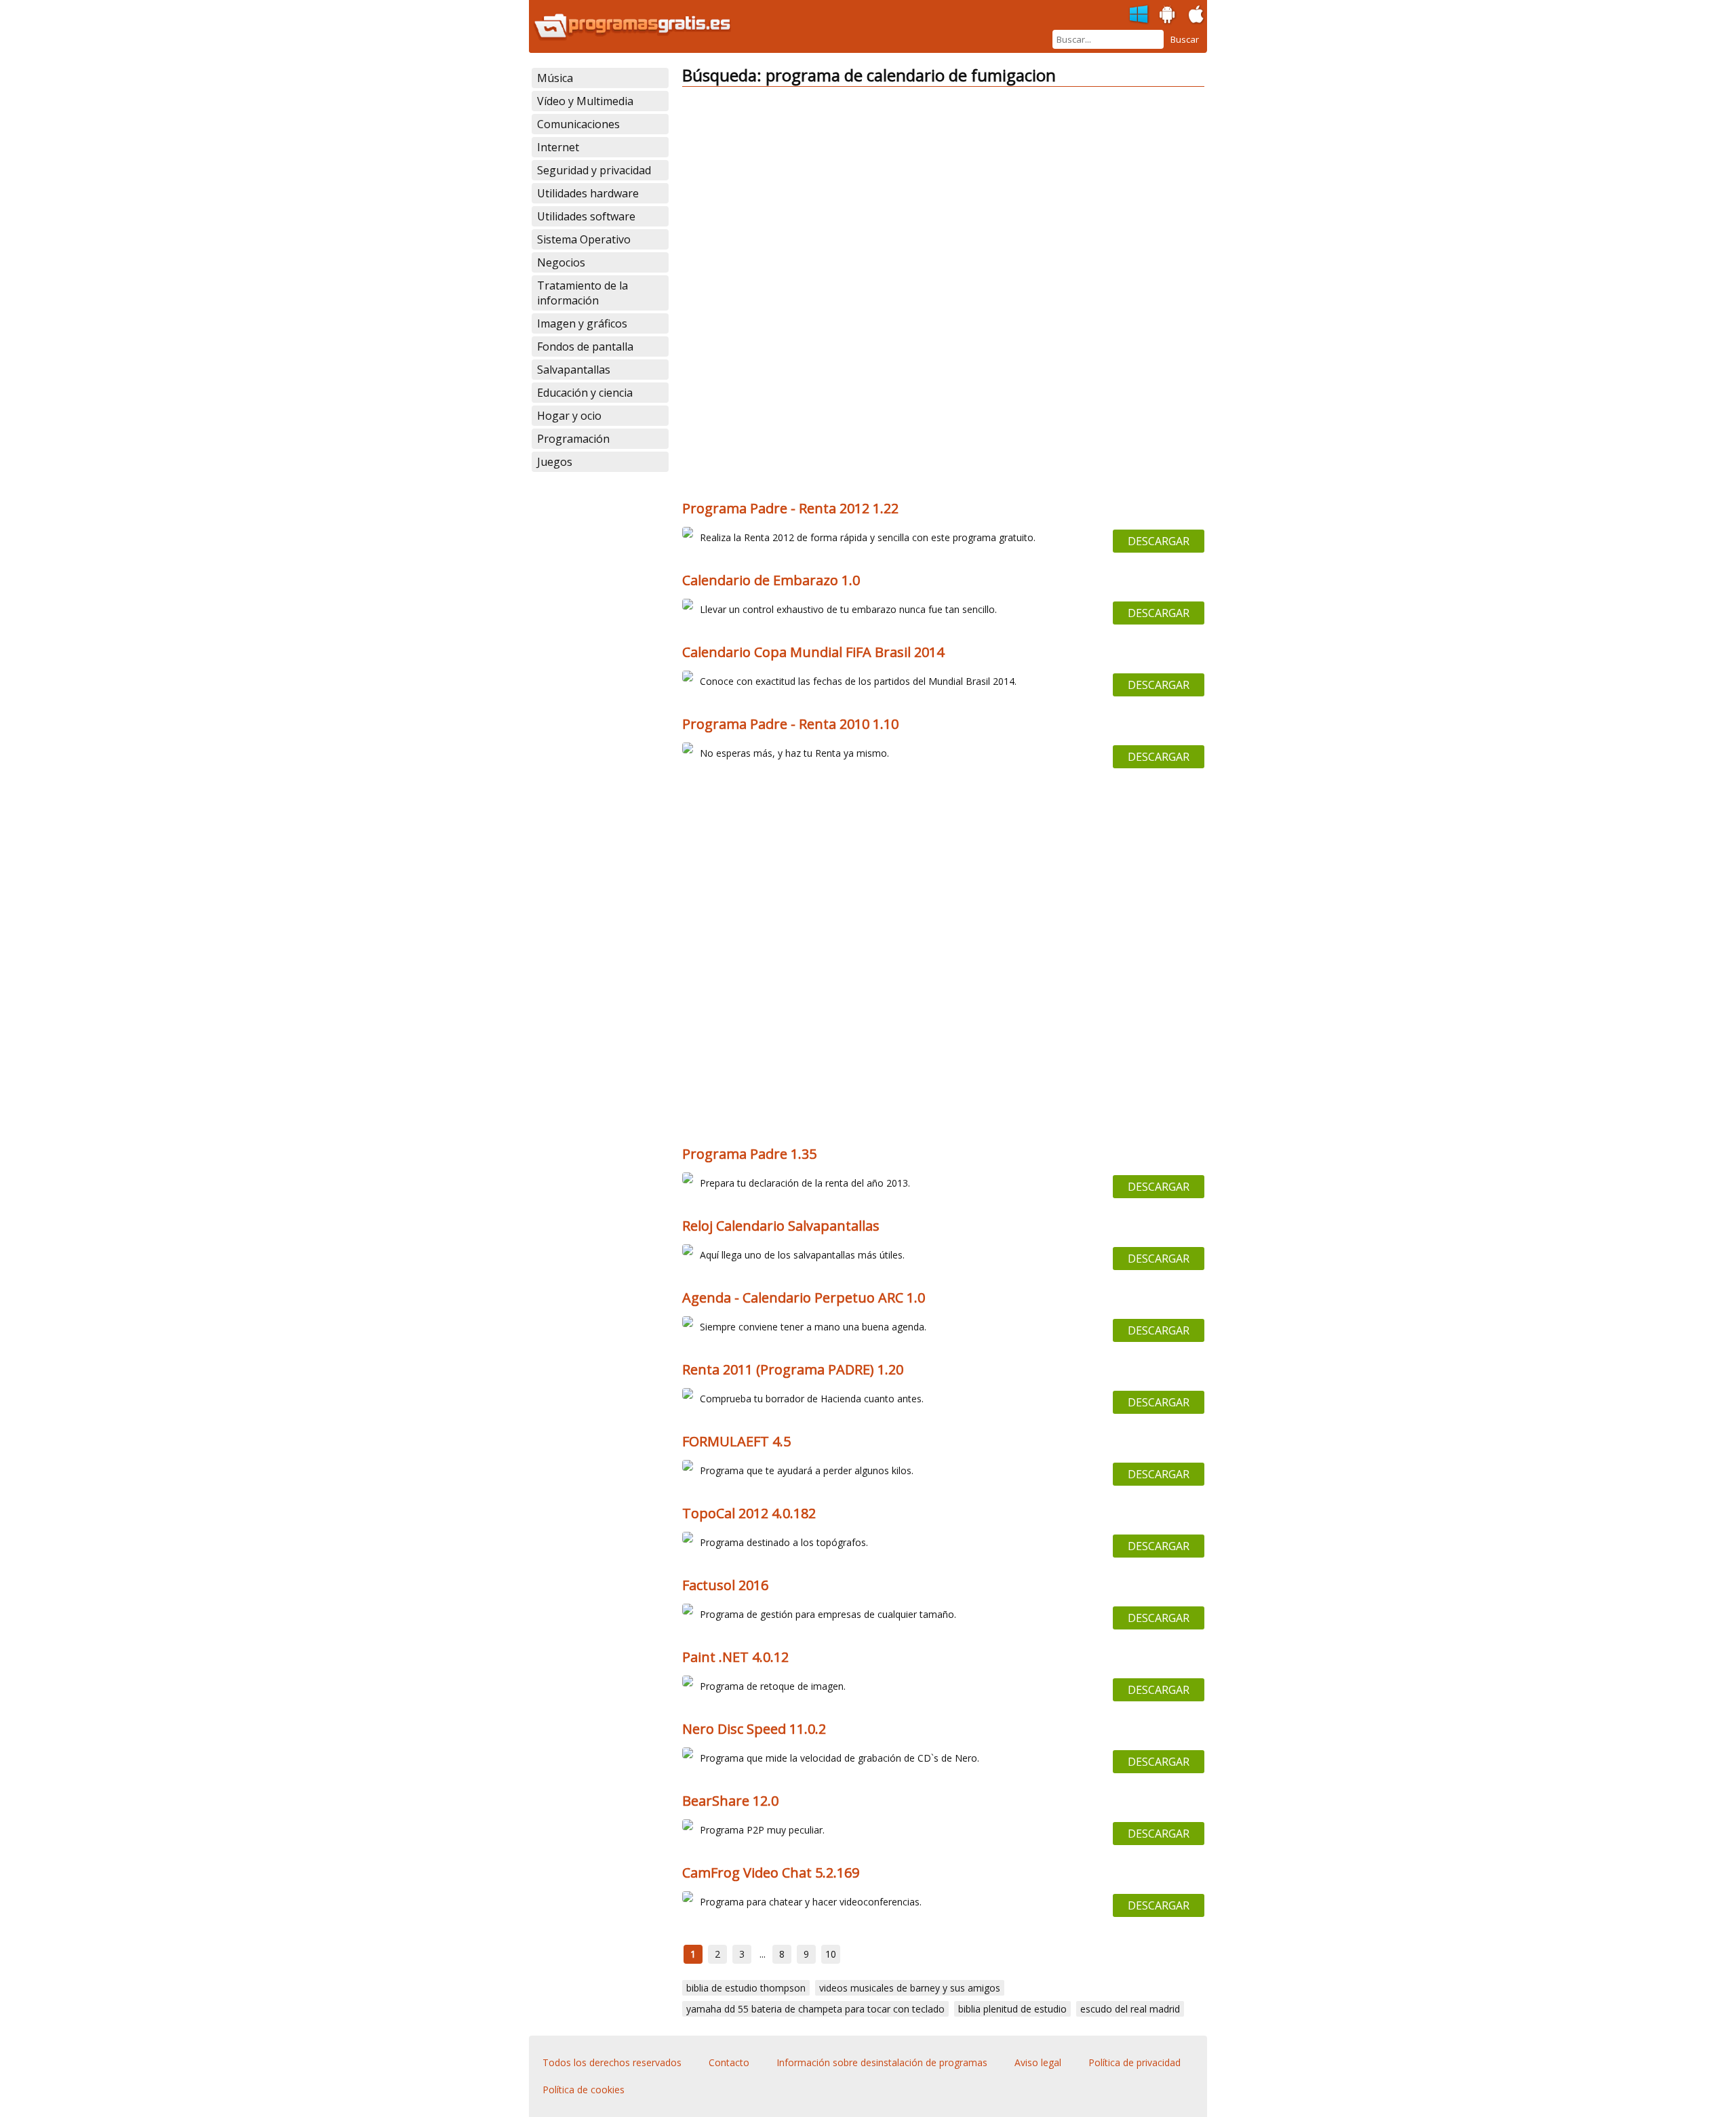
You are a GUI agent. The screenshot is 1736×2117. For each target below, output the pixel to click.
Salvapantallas (574, 370)
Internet (558, 147)
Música (555, 78)
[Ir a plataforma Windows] (1139, 15)
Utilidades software (586, 216)
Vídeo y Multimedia (585, 101)
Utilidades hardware (588, 193)
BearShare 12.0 (730, 1801)
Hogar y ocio (569, 416)
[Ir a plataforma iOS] (1196, 15)
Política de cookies (584, 2090)
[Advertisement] (943, 193)
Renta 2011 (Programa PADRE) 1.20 (793, 1369)
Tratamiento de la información (583, 293)
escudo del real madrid (1130, 2009)
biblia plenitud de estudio (1012, 2009)
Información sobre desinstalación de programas (882, 2062)
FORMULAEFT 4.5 (736, 1441)
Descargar (1159, 541)
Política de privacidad (1135, 2062)
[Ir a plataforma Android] (1168, 15)
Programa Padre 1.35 (749, 1154)
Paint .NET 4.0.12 (735, 1657)
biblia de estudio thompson (746, 1988)
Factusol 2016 (725, 1585)
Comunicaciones (578, 124)
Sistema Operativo (584, 239)
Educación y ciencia (585, 393)
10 (831, 1954)
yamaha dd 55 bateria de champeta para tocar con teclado (815, 2009)
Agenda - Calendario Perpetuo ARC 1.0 (804, 1298)
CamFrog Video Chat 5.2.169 (771, 1873)
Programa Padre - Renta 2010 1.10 (790, 724)
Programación (573, 439)
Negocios (561, 262)
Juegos (555, 462)
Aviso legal (1038, 2062)
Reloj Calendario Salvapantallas (781, 1226)
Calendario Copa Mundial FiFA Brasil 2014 (813, 652)
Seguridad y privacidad (594, 170)
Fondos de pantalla (585, 347)
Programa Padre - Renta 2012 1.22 (790, 508)
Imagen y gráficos (582, 323)
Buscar (1185, 39)
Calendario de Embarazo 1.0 (771, 580)
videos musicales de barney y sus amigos (910, 1988)
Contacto (729, 2062)
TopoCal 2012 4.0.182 (749, 1513)
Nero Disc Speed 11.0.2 (754, 1729)
